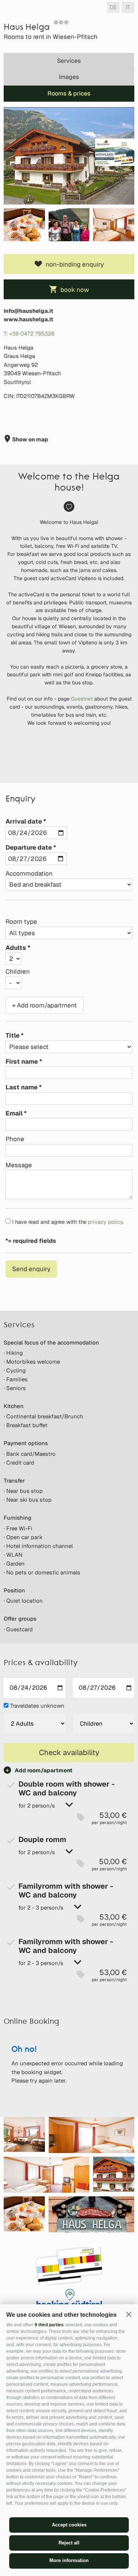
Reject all (69, 2543)
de (113, 7)
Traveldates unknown (37, 1706)
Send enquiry (31, 1269)
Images (69, 77)
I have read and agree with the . (68, 1222)
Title (13, 1035)
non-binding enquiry (75, 264)
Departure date (29, 847)
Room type (21, 922)
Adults (16, 948)
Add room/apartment (44, 1770)
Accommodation (29, 873)
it (128, 7)
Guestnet (83, 699)
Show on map (30, 439)
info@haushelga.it (29, 311)
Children (18, 972)
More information (69, 2560)
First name (22, 1061)
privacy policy (105, 1222)
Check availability (69, 1752)
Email (14, 1113)
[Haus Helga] (69, 156)
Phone (15, 1139)
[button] (129, 2314)
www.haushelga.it (29, 319)
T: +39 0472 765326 (29, 334)
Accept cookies (69, 2525)
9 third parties (49, 2325)
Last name (22, 1087)
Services (69, 61)
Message (19, 1165)
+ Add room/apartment (45, 1005)
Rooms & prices (69, 93)
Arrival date (24, 821)
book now (75, 290)
